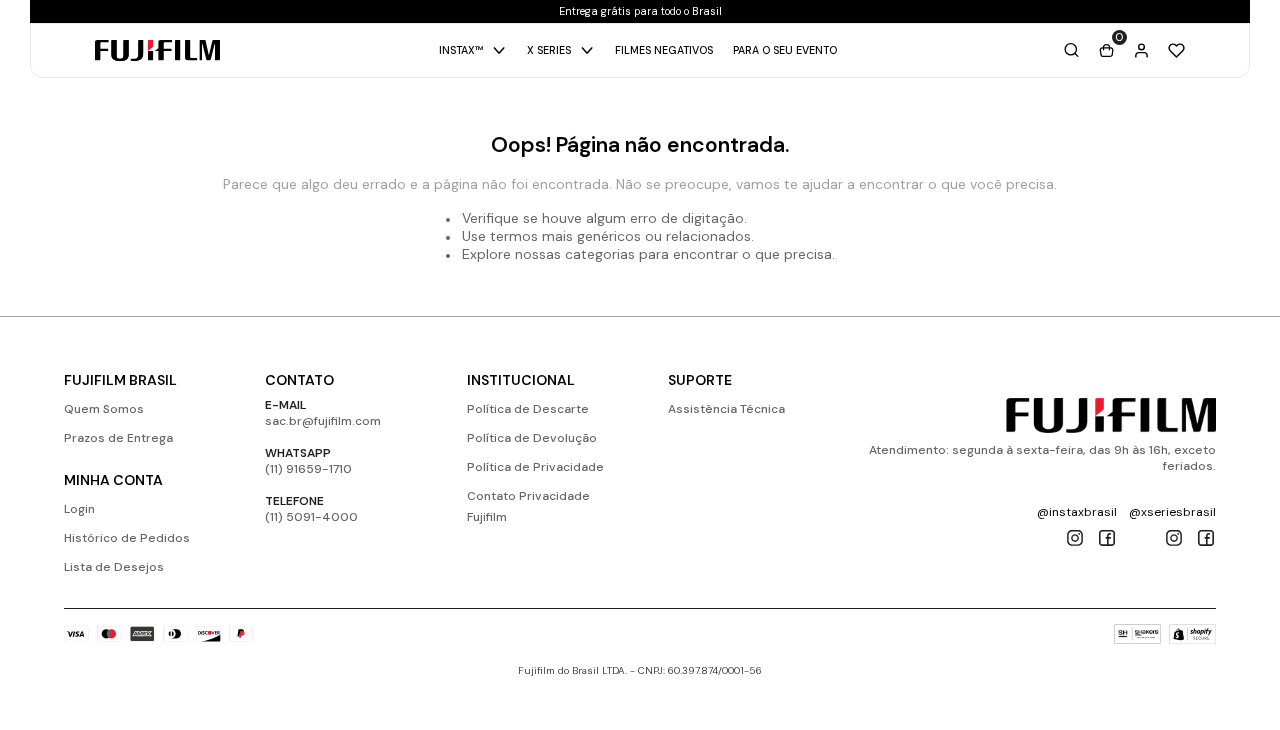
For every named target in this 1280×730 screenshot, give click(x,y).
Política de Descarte (528, 409)
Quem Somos (104, 409)
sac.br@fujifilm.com (323, 421)
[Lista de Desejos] (1176, 50)
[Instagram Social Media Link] (1075, 538)
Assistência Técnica (726, 409)
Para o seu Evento (785, 50)
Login (79, 509)
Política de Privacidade (535, 467)
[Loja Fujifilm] (1111, 415)
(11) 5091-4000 (311, 517)
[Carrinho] (1106, 50)
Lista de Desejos (114, 567)
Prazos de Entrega (118, 438)
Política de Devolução (532, 438)
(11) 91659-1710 (308, 469)
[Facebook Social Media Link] (1107, 538)
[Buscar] (1071, 50)
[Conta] (1141, 50)
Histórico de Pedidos (127, 538)
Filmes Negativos (664, 50)
